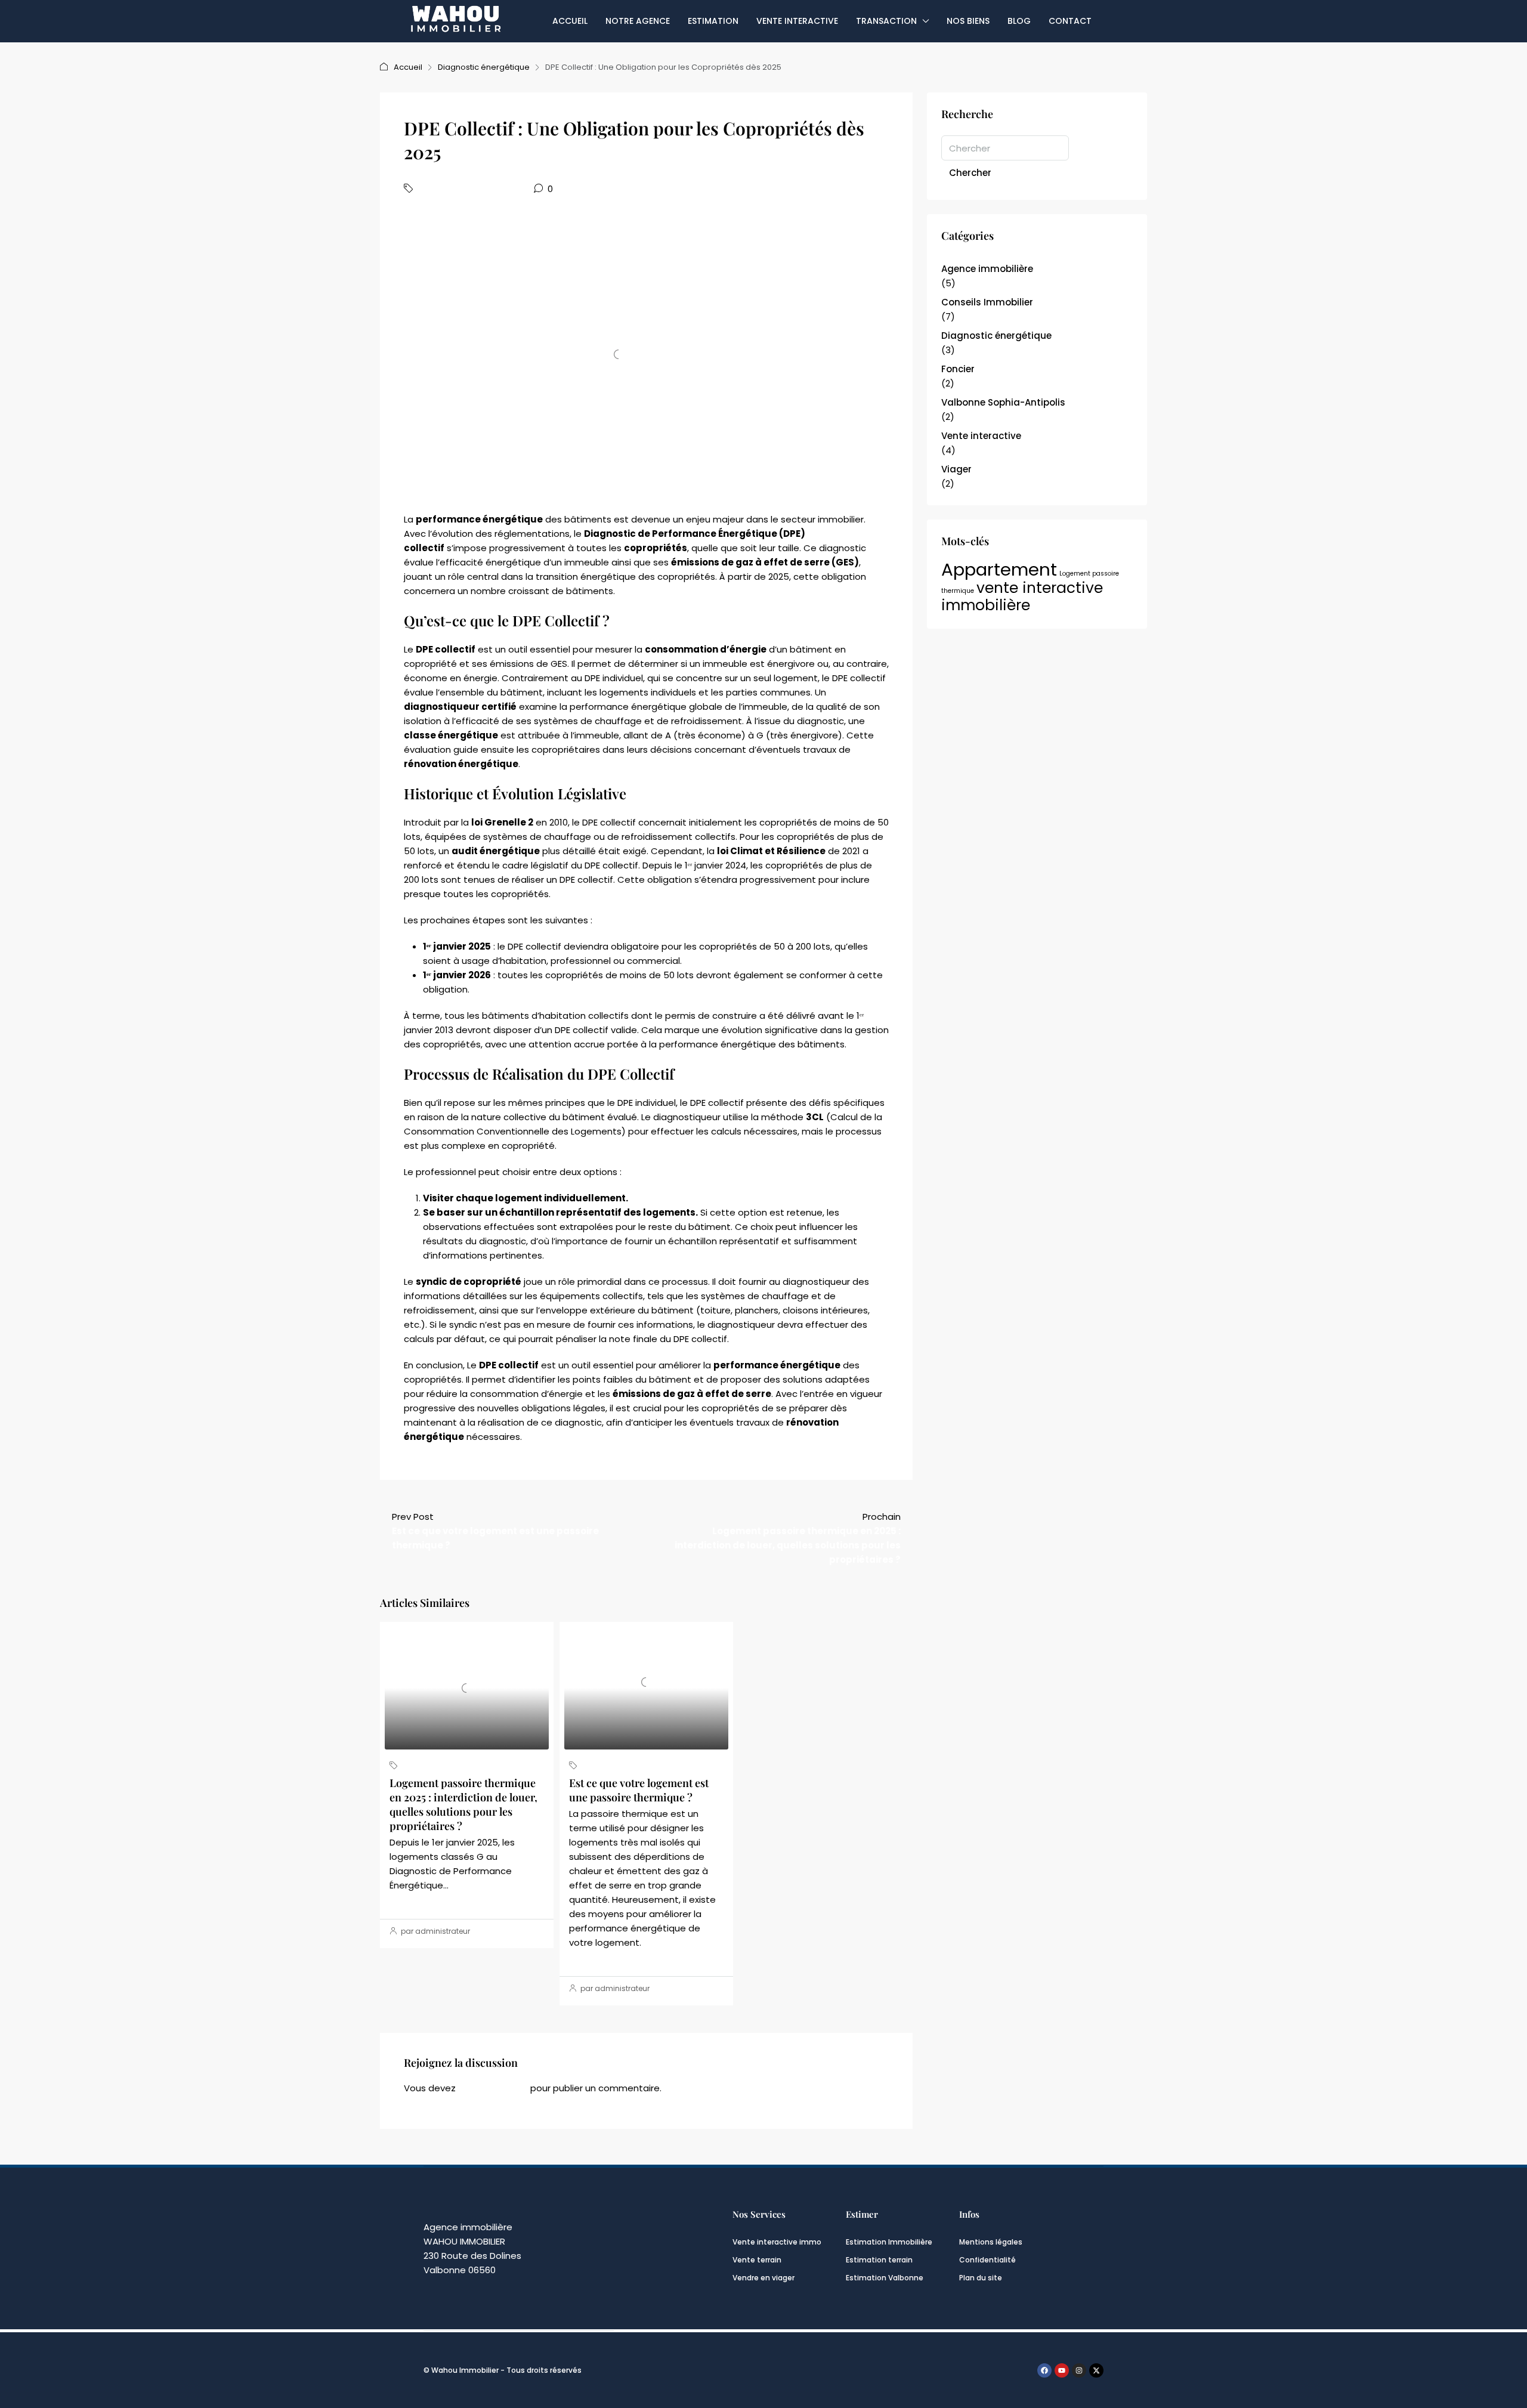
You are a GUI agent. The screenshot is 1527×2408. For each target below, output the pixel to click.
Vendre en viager (763, 2278)
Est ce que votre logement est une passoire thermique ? (639, 1790)
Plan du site (981, 2278)
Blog (1019, 21)
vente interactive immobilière (1022, 596)
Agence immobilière (987, 269)
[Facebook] (1044, 2370)
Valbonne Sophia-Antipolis (1003, 402)
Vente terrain (757, 2260)
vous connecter (493, 2088)
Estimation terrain (879, 2260)
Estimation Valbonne (885, 2278)
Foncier (958, 369)
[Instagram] (1079, 2370)
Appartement (999, 569)
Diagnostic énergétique (484, 67)
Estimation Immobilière (889, 2242)
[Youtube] (1062, 2370)
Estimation (713, 21)
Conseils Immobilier (987, 302)
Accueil (570, 21)
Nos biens (968, 21)
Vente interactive (797, 21)
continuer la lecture (428, 1902)
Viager (956, 469)
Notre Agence (638, 21)
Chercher (970, 173)
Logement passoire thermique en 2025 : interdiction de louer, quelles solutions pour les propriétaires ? (463, 1804)
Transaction (886, 21)
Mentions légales (991, 2242)
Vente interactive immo (777, 2242)
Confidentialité (987, 2260)
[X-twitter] (1096, 2370)
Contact (1070, 21)
